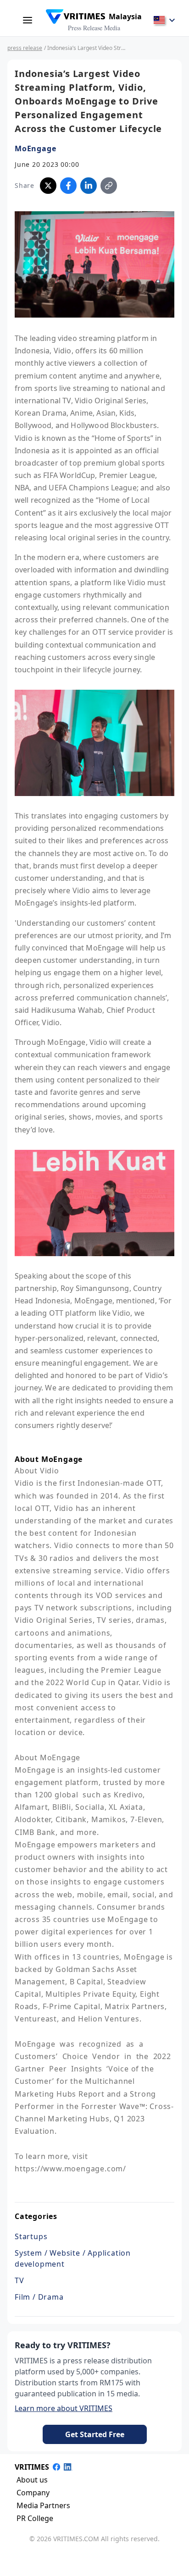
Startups (31, 2236)
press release (25, 48)
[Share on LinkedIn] (89, 186)
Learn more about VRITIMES (64, 2408)
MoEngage (35, 148)
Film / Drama (39, 2297)
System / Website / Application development (73, 2258)
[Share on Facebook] (68, 186)
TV (19, 2280)
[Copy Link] (109, 186)
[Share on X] (48, 186)
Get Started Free (95, 2434)
